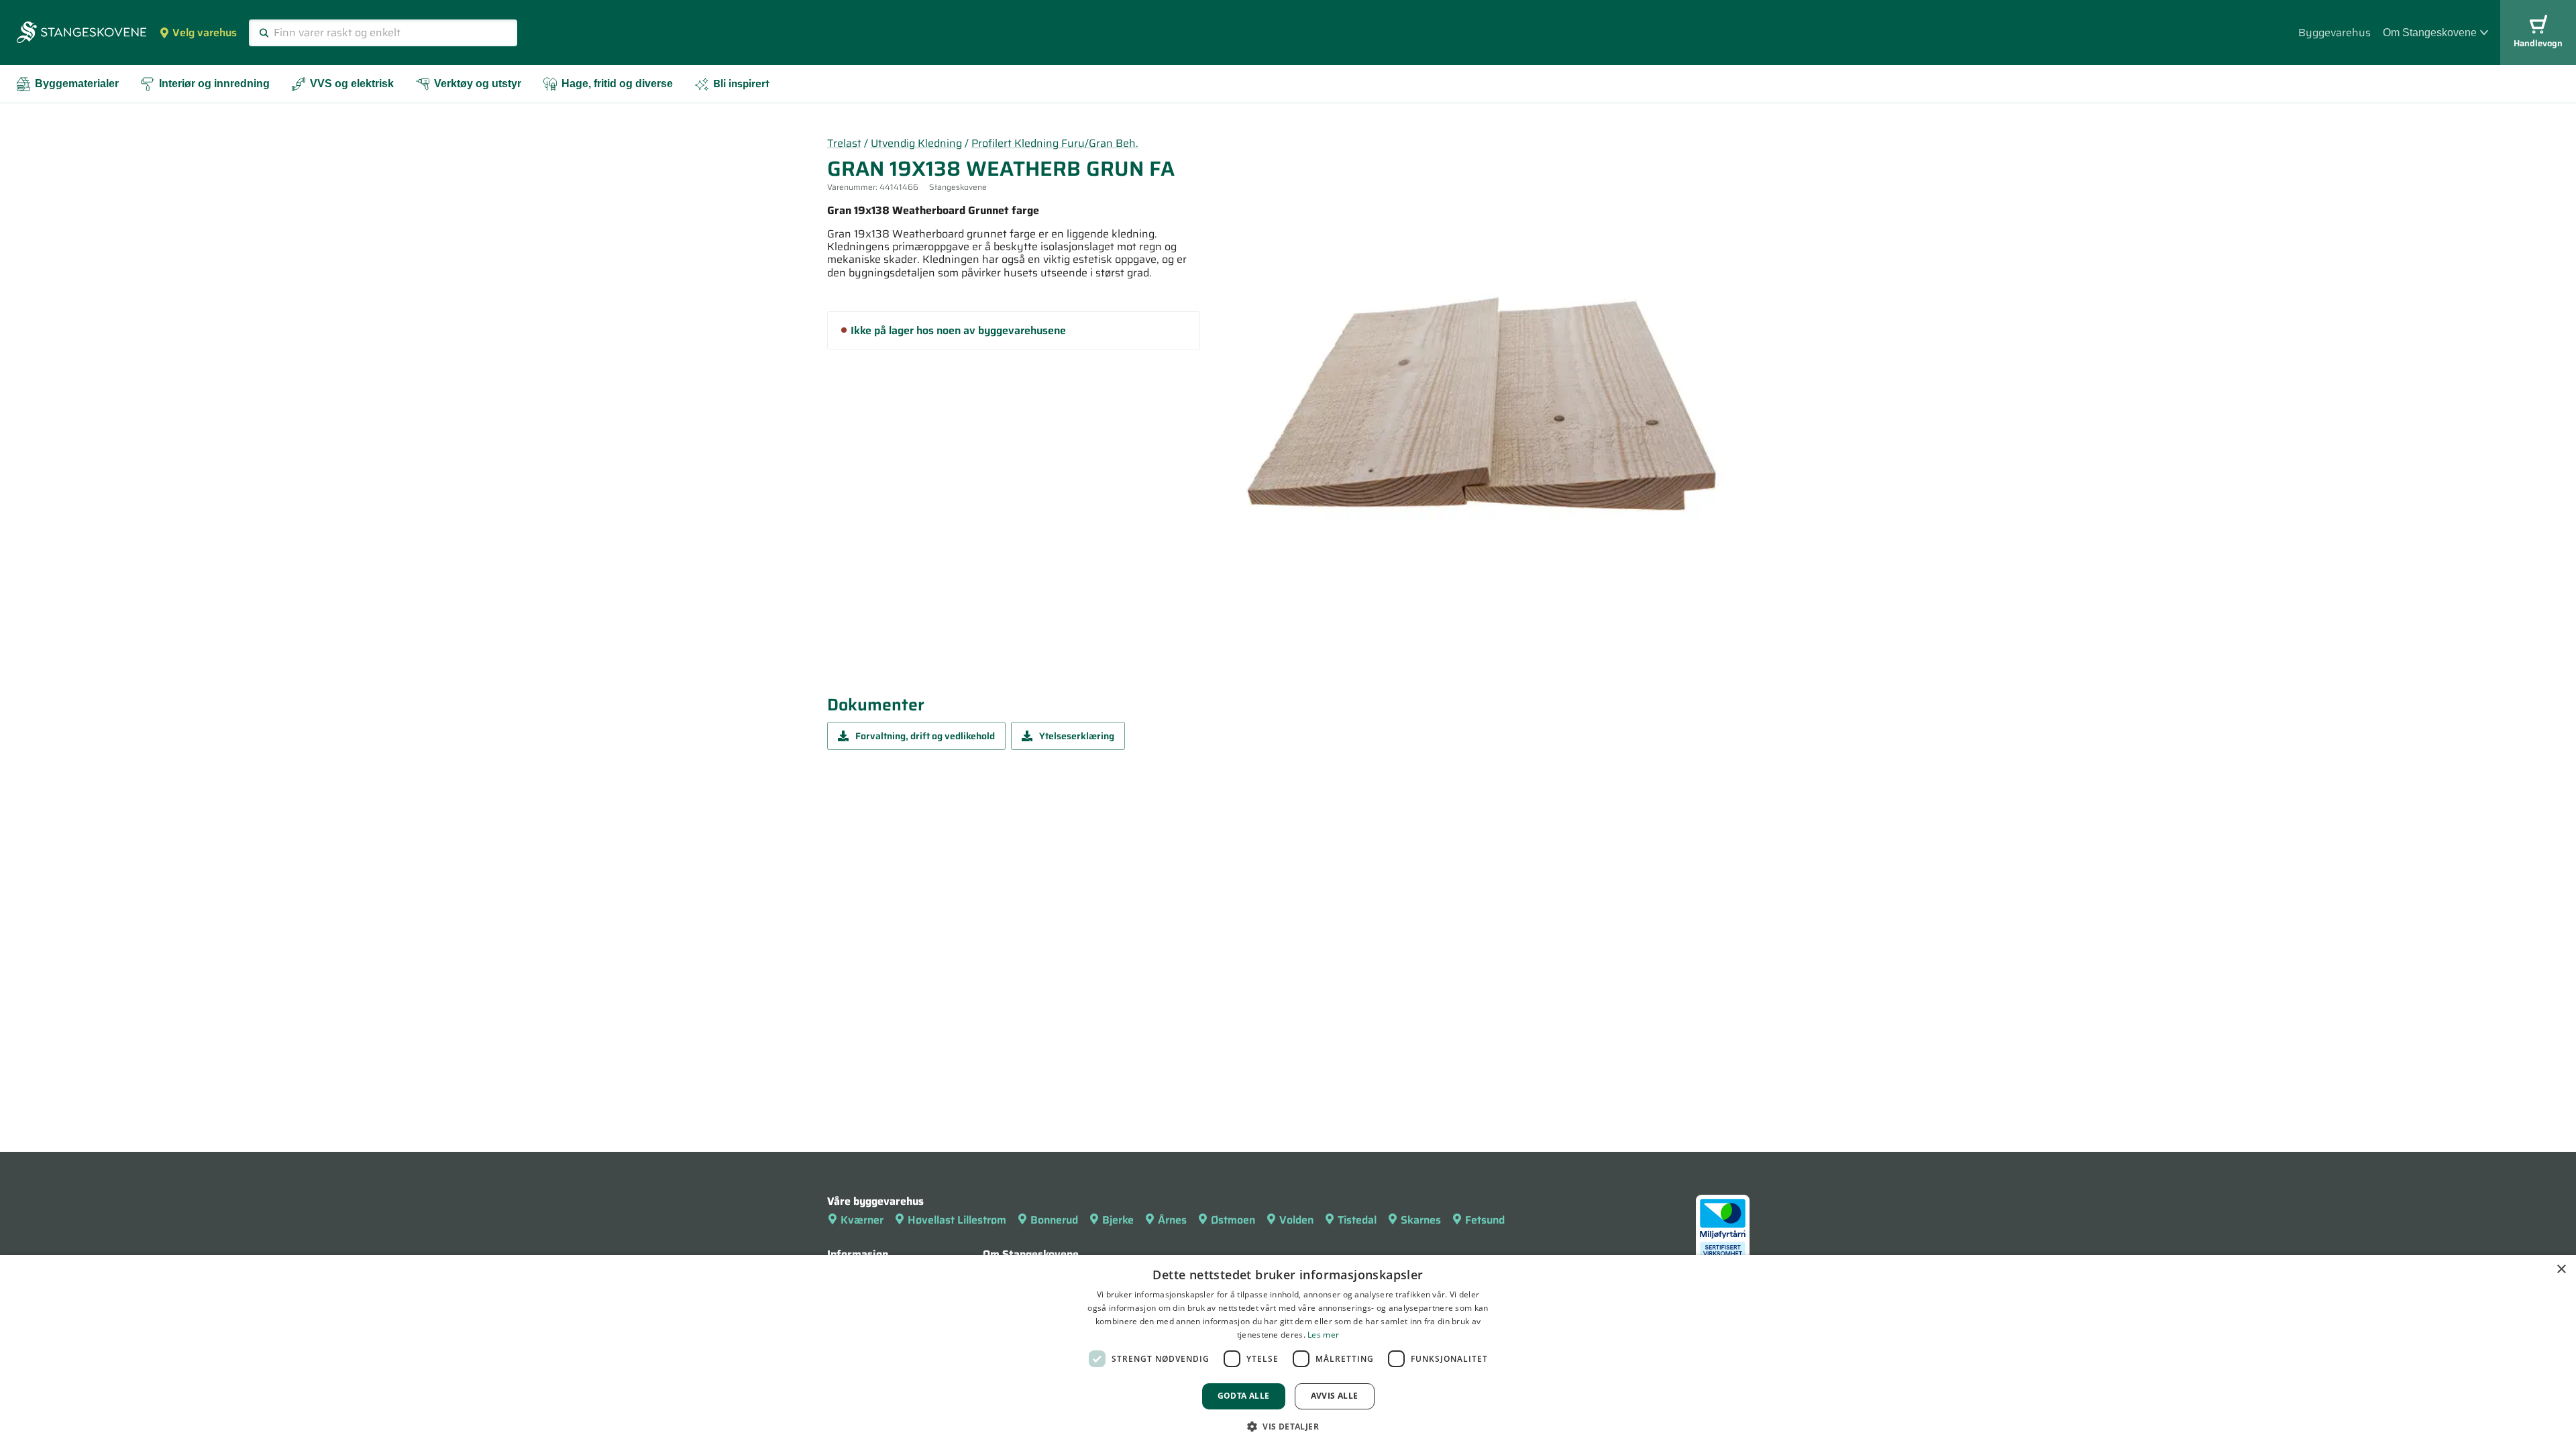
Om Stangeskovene (2430, 33)
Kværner (862, 1220)
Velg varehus (205, 33)
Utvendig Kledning (916, 143)
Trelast (844, 143)
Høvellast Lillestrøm (957, 1220)
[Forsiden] (82, 34)
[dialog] (1288, 1352)
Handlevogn (2538, 43)
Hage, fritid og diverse (617, 84)
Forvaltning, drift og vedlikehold (925, 736)
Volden (1296, 1220)
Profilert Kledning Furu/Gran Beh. (1055, 143)
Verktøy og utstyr (478, 84)
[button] (1288, 1426)
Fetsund (1485, 1220)
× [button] (2561, 1270)
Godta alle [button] (1244, 1396)
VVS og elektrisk (352, 84)
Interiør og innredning (214, 84)
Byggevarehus (2334, 33)
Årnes (1172, 1220)
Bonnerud (1054, 1220)
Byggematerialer (77, 84)
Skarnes (1421, 1220)
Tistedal (1357, 1220)
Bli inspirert (741, 84)
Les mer (1323, 1335)
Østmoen (1233, 1220)
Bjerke (1118, 1220)
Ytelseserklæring (1077, 736)
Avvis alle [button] (1335, 1396)
